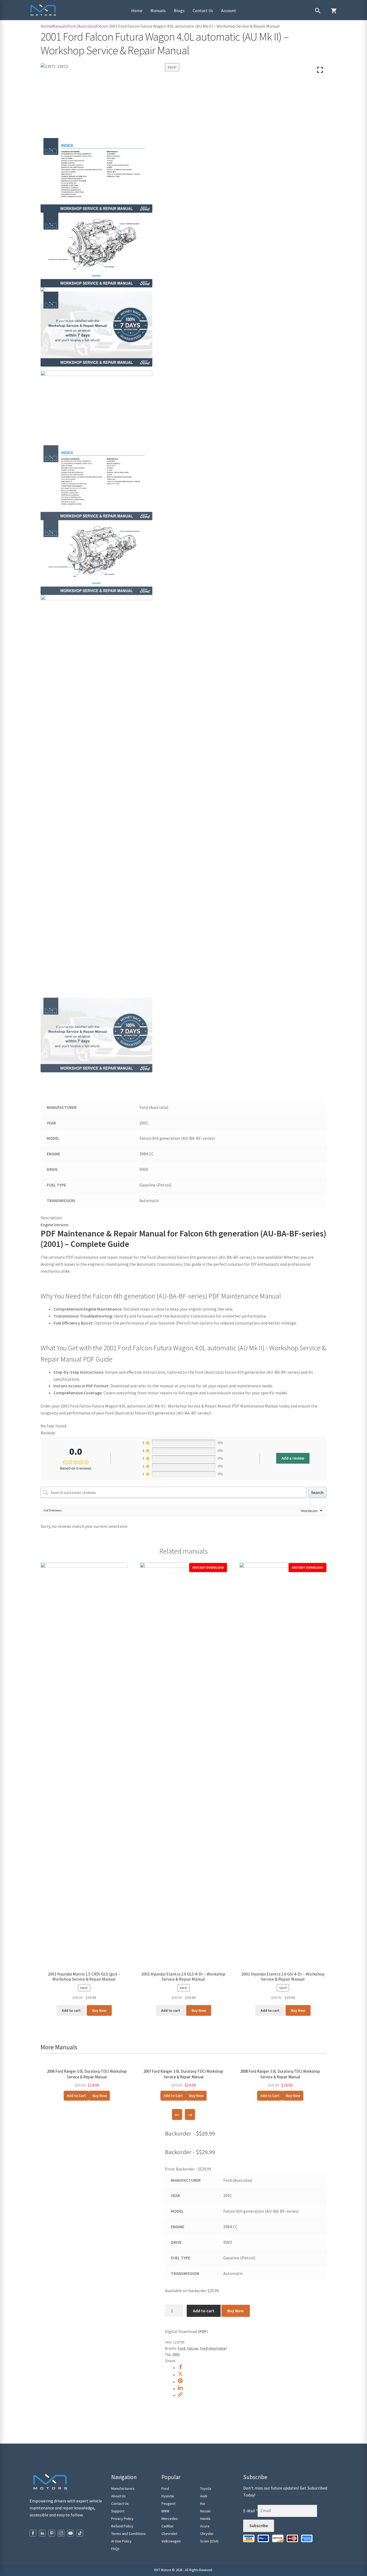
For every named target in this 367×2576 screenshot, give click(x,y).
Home (137, 10)
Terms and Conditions (129, 2534)
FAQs (115, 2549)
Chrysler (207, 2534)
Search (317, 1492)
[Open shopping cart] (334, 11)
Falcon (102, 26)
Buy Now (99, 2010)
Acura (205, 2526)
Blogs (179, 10)
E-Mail (250, 2510)
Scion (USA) (209, 2541)
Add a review (293, 1458)
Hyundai (168, 2496)
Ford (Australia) (82, 26)
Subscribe (259, 2526)
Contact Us (203, 10)
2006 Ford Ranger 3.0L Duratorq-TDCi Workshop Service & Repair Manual (87, 2074)
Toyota (206, 2488)
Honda (205, 2519)
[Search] (318, 11)
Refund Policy (122, 2526)
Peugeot (168, 2503)
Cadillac (168, 2526)
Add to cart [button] (71, 2010)
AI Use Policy (121, 2541)
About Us (118, 2496)
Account (229, 10)
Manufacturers (123, 2488)
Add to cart (204, 2311)
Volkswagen (171, 2541)
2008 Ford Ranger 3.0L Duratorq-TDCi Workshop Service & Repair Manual (280, 2074)
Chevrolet (169, 2534)
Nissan (205, 2511)
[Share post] (180, 2368)
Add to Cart (76, 2096)
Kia (203, 2503)
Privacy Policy (122, 2519)
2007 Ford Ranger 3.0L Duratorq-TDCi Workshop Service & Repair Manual (183, 2074)
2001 (176, 2354)
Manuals (158, 10)
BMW (165, 2511)
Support (118, 2511)
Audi (204, 2496)
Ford (182, 2348)
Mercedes (170, 2519)
